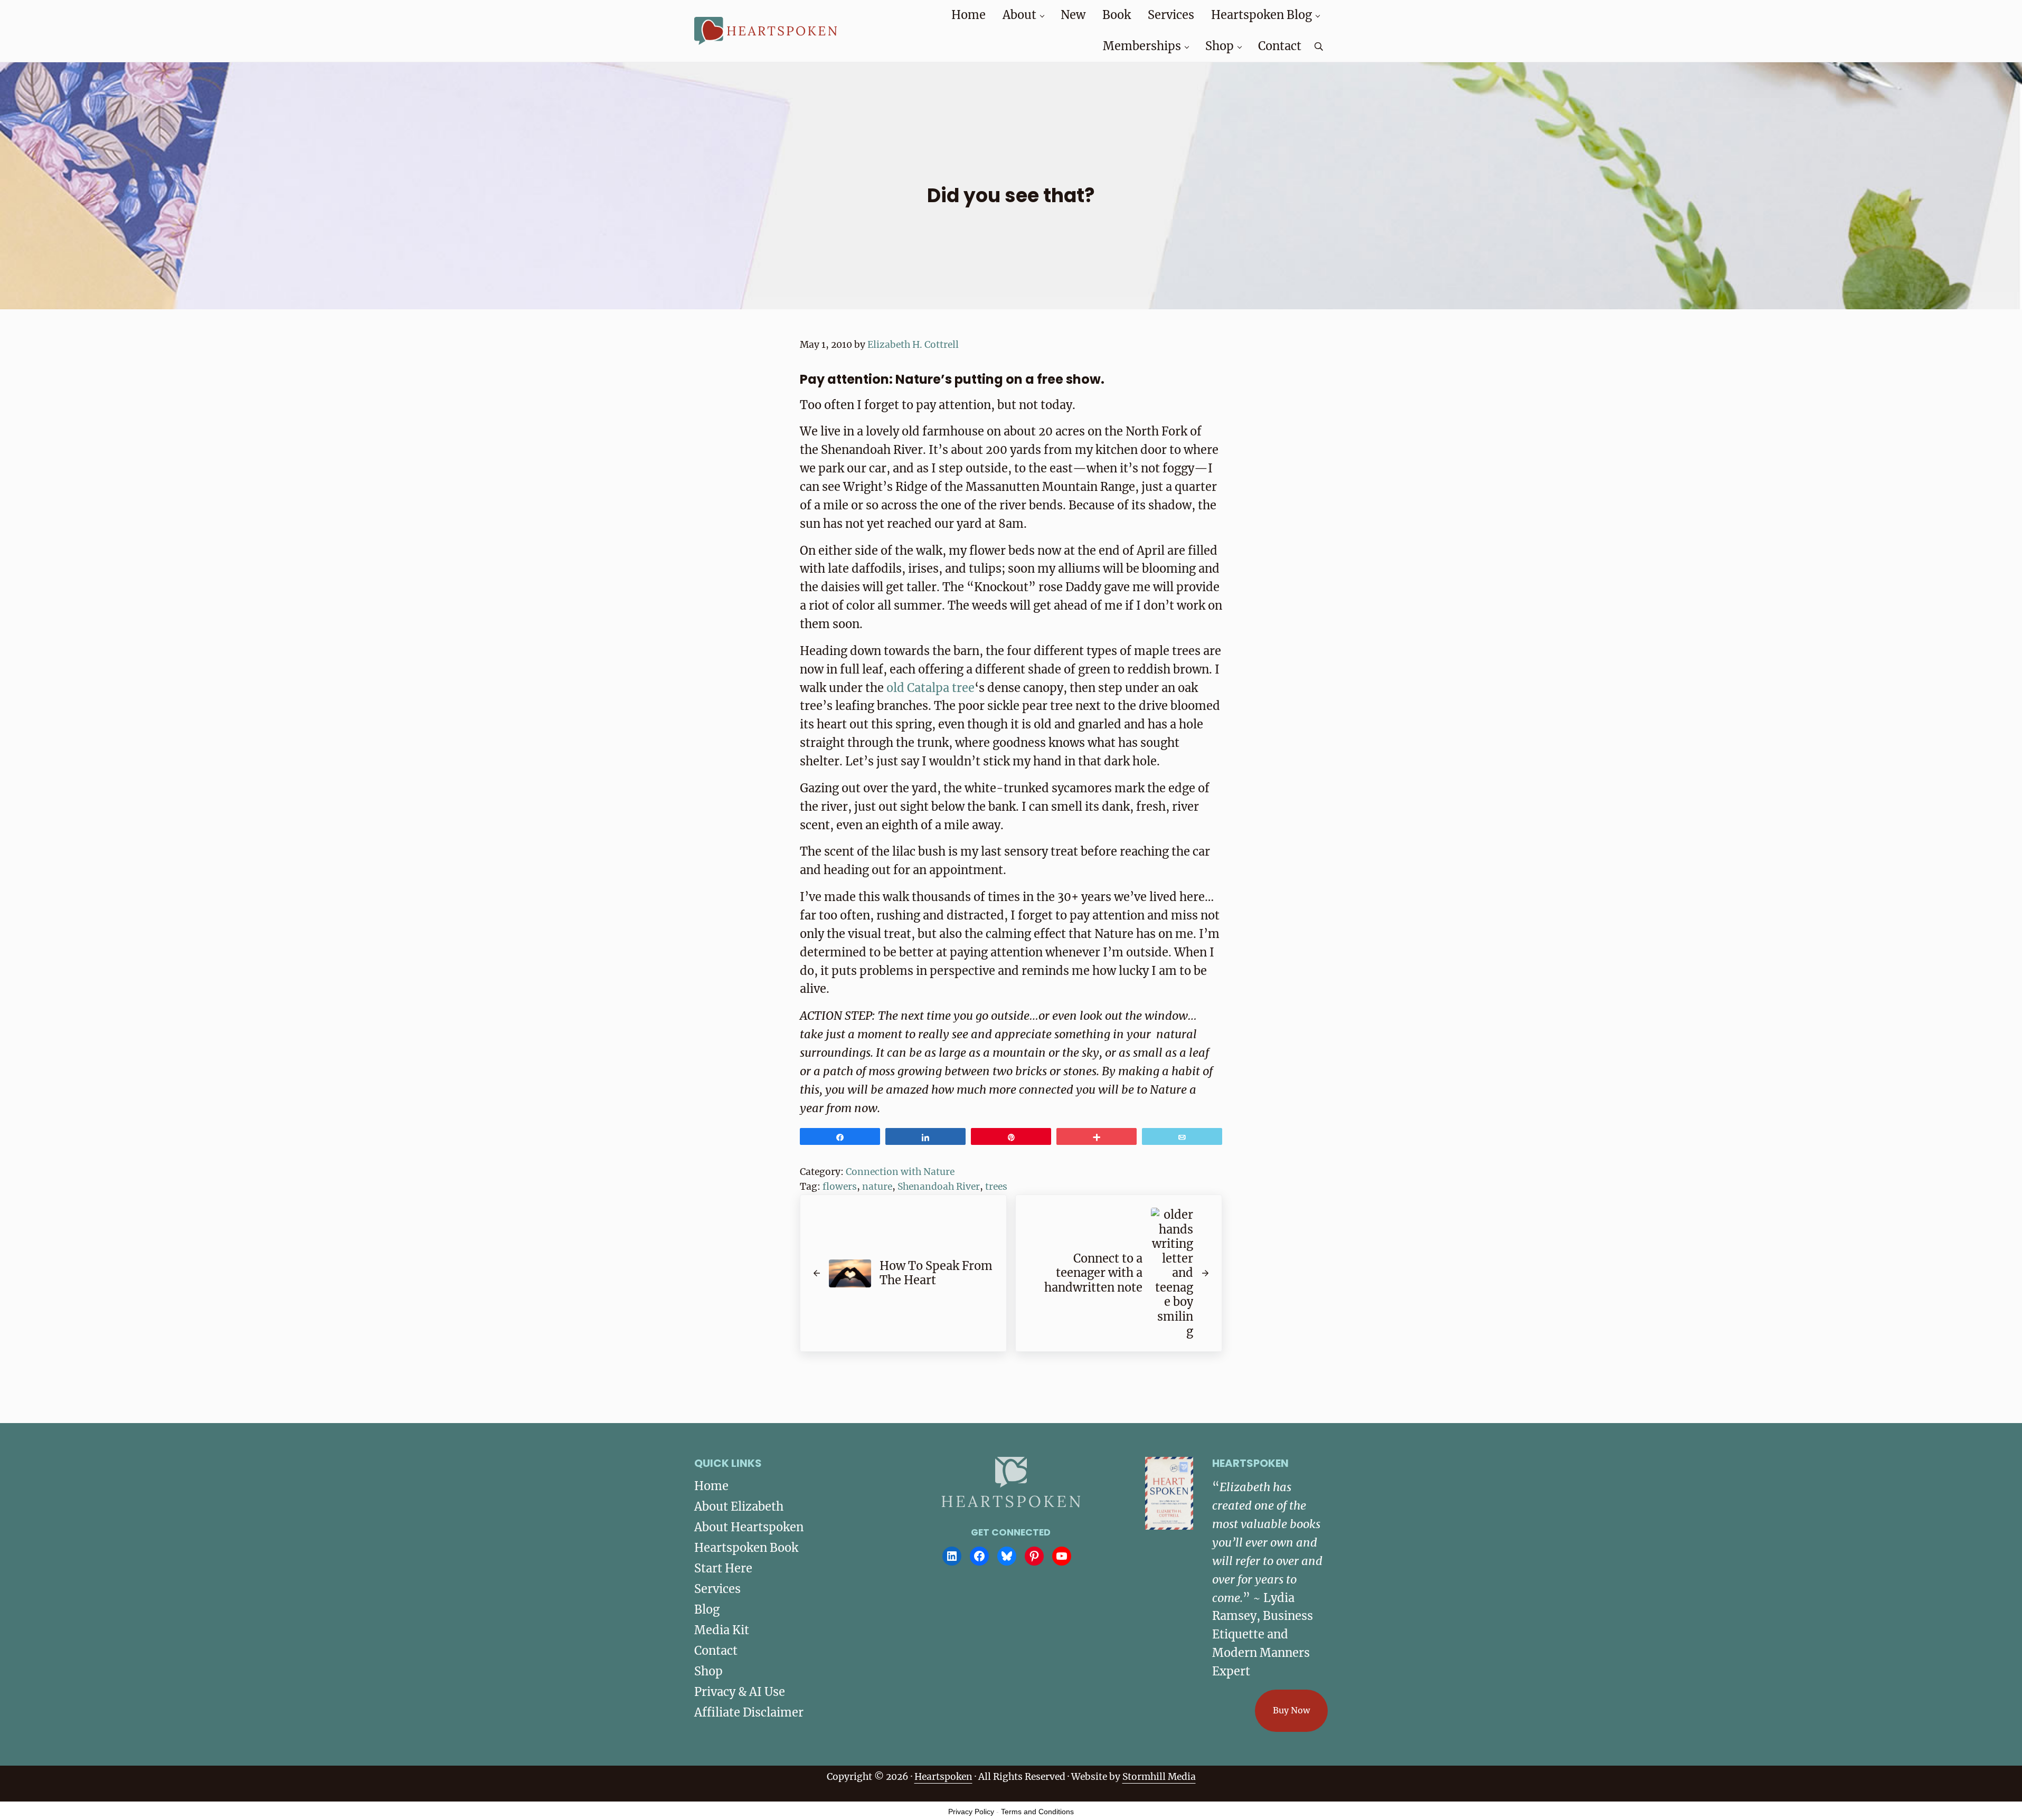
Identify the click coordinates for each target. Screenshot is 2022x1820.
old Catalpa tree (930, 688)
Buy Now (1291, 1710)
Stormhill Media (1159, 1777)
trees (996, 1187)
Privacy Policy (971, 1812)
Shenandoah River (939, 1187)
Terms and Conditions (1037, 1812)
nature (877, 1187)
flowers (840, 1187)
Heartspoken (943, 1777)
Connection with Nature (900, 1172)
